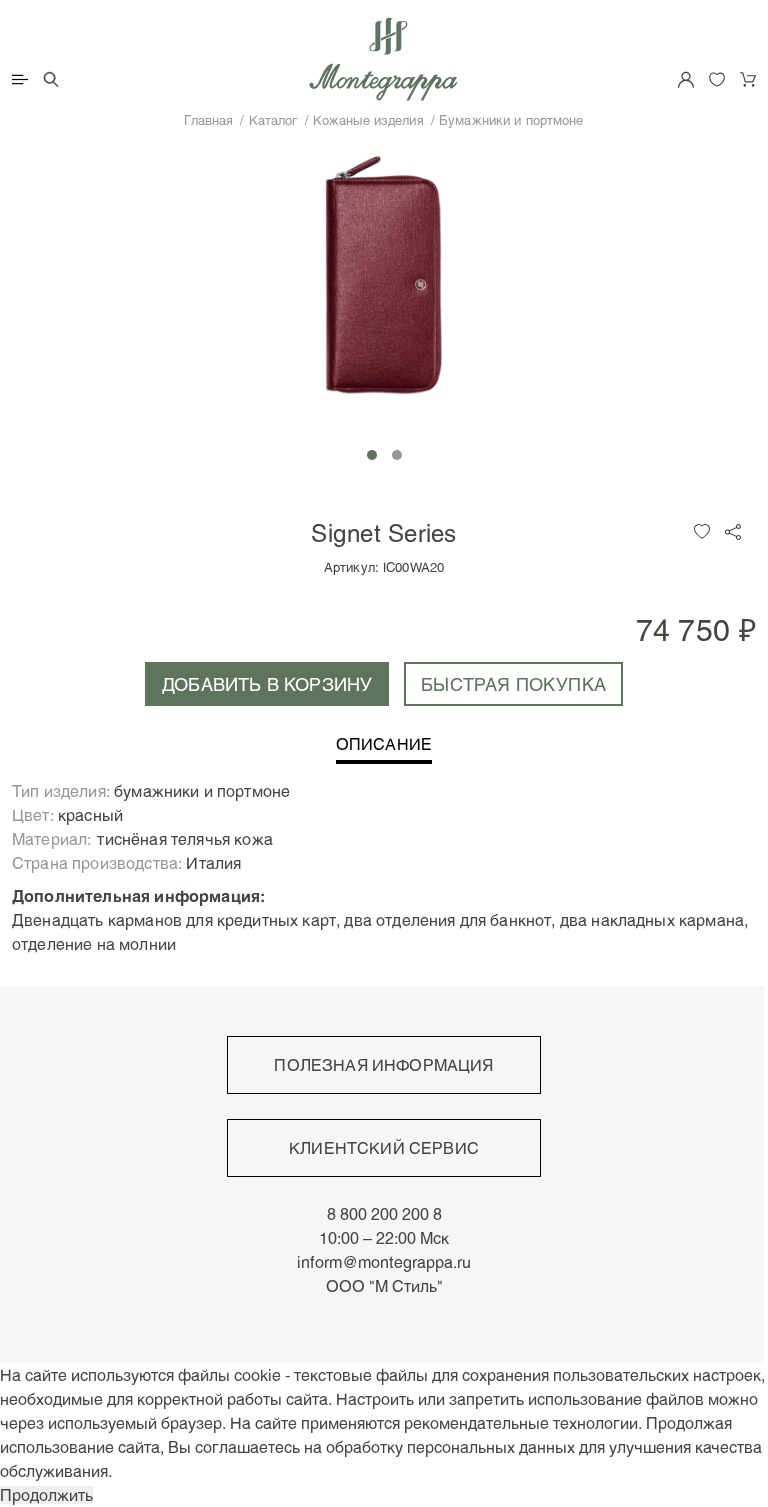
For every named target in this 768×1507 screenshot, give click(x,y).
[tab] (384, 750)
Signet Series (383, 532)
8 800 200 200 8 (384, 1214)
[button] (372, 455)
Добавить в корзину (267, 684)
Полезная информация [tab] (383, 1065)
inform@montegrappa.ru (384, 1262)
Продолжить (46, 1495)
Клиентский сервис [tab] (384, 1148)
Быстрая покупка (513, 684)
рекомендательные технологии (521, 1423)
